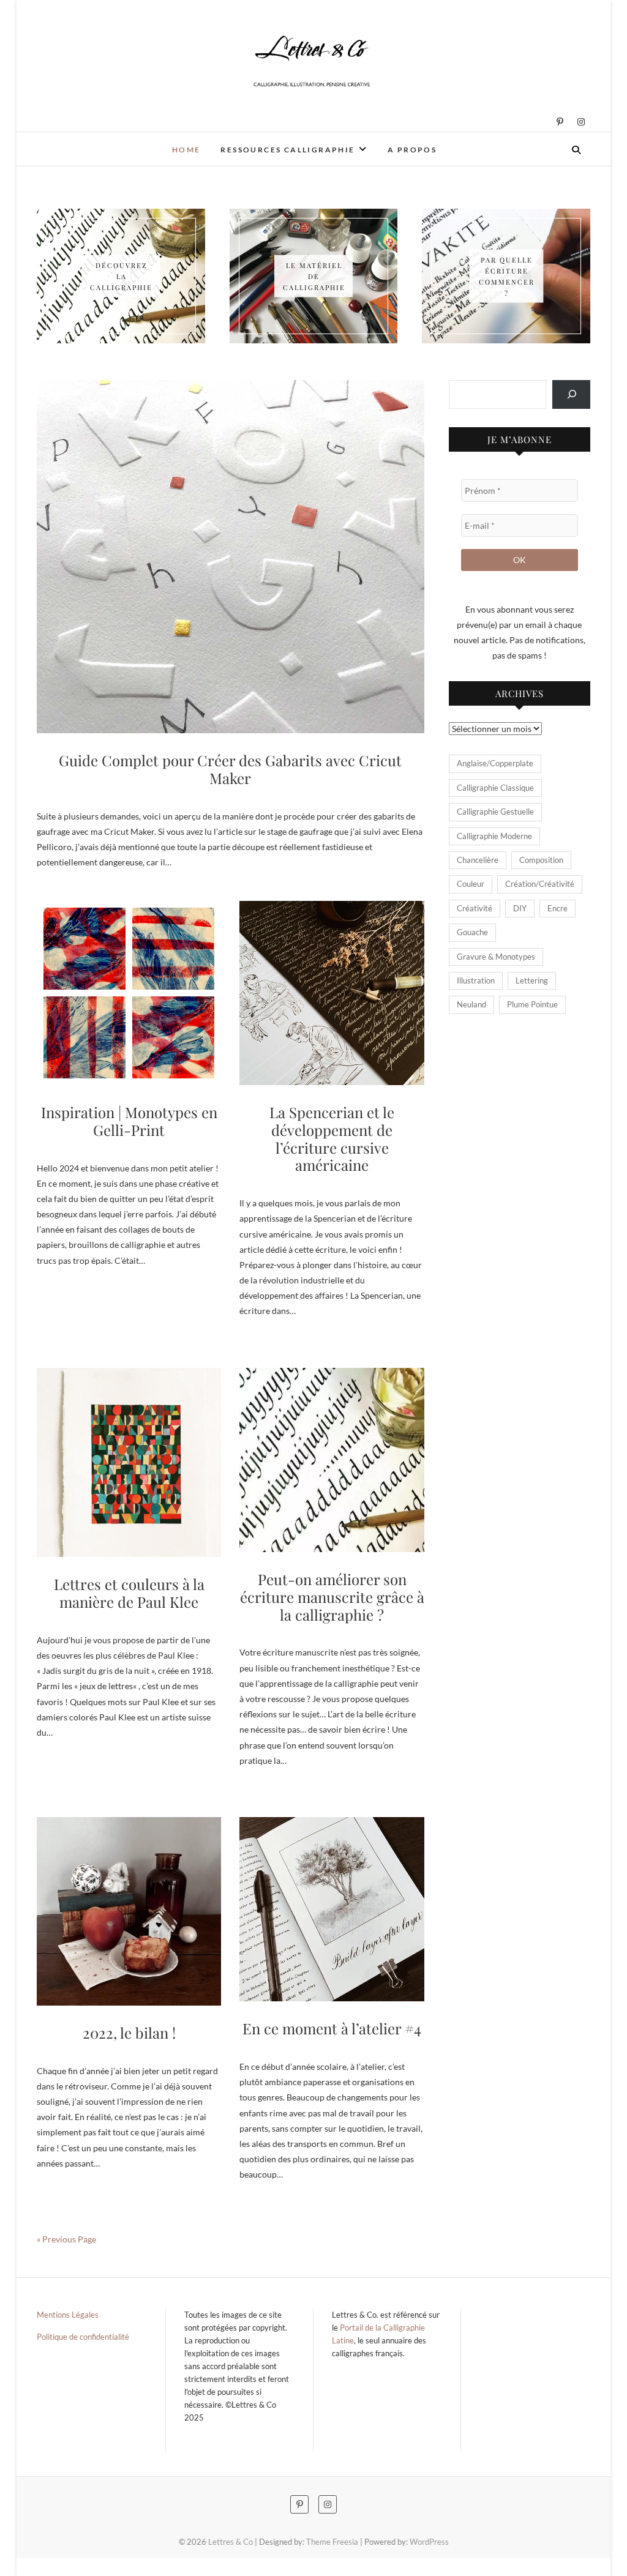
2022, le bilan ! (129, 2033)
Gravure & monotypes (496, 957)
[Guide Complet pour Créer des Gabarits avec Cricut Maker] (231, 557)
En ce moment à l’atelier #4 (332, 2028)
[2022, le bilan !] (129, 1911)
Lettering (532, 980)
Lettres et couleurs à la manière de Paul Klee (129, 1593)
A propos (412, 150)
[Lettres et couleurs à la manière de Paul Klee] (129, 1463)
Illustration (476, 980)
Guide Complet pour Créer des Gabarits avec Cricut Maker (230, 769)
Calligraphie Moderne (494, 836)
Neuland (471, 1004)
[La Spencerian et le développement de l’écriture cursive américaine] (332, 993)
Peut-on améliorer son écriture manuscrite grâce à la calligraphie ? (332, 1597)
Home (186, 150)
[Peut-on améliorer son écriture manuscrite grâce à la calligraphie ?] (332, 1460)
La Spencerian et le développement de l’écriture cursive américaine (332, 1138)
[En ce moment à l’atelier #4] (332, 1909)
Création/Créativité (540, 884)
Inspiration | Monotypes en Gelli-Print (129, 1121)
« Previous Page (66, 2239)
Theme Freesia (332, 2542)
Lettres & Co (79, 141)
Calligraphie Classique (495, 788)
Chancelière (478, 860)
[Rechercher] (571, 394)
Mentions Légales (68, 2315)
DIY (520, 908)
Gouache (472, 932)
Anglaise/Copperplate (495, 763)
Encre (558, 908)
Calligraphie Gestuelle (495, 812)
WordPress (429, 2542)
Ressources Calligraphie (287, 150)
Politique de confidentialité (83, 2337)
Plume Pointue (532, 1004)
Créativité (475, 908)
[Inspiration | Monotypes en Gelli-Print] (129, 993)
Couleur (471, 884)
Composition (541, 860)
